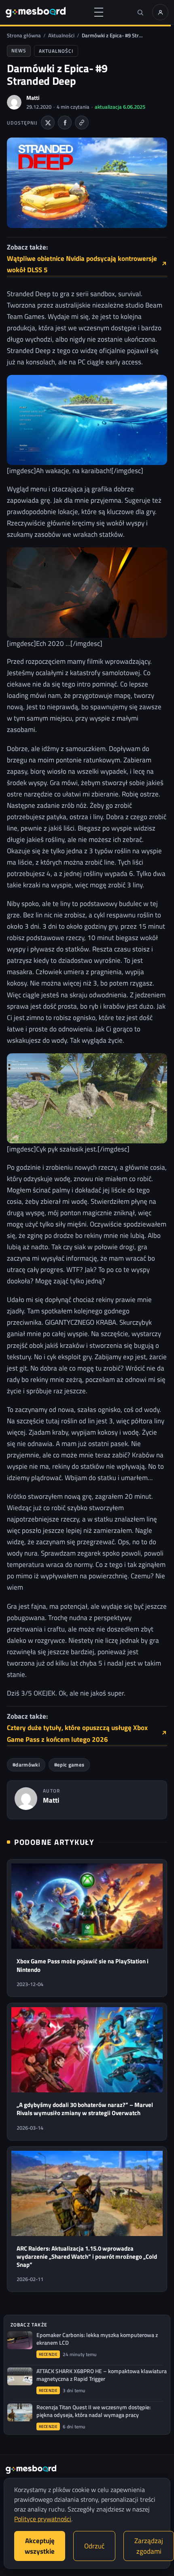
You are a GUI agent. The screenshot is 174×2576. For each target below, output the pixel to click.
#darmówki (26, 1765)
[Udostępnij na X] (48, 123)
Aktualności (61, 35)
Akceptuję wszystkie (40, 2546)
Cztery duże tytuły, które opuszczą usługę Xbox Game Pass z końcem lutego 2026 (87, 1733)
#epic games (69, 1765)
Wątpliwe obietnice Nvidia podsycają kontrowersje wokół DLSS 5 (87, 264)
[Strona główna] (36, 12)
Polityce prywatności (43, 2519)
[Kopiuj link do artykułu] (82, 123)
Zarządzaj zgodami (149, 2546)
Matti (33, 98)
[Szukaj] (140, 12)
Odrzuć (94, 2546)
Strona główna (24, 35)
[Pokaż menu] (99, 12)
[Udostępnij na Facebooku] (65, 123)
